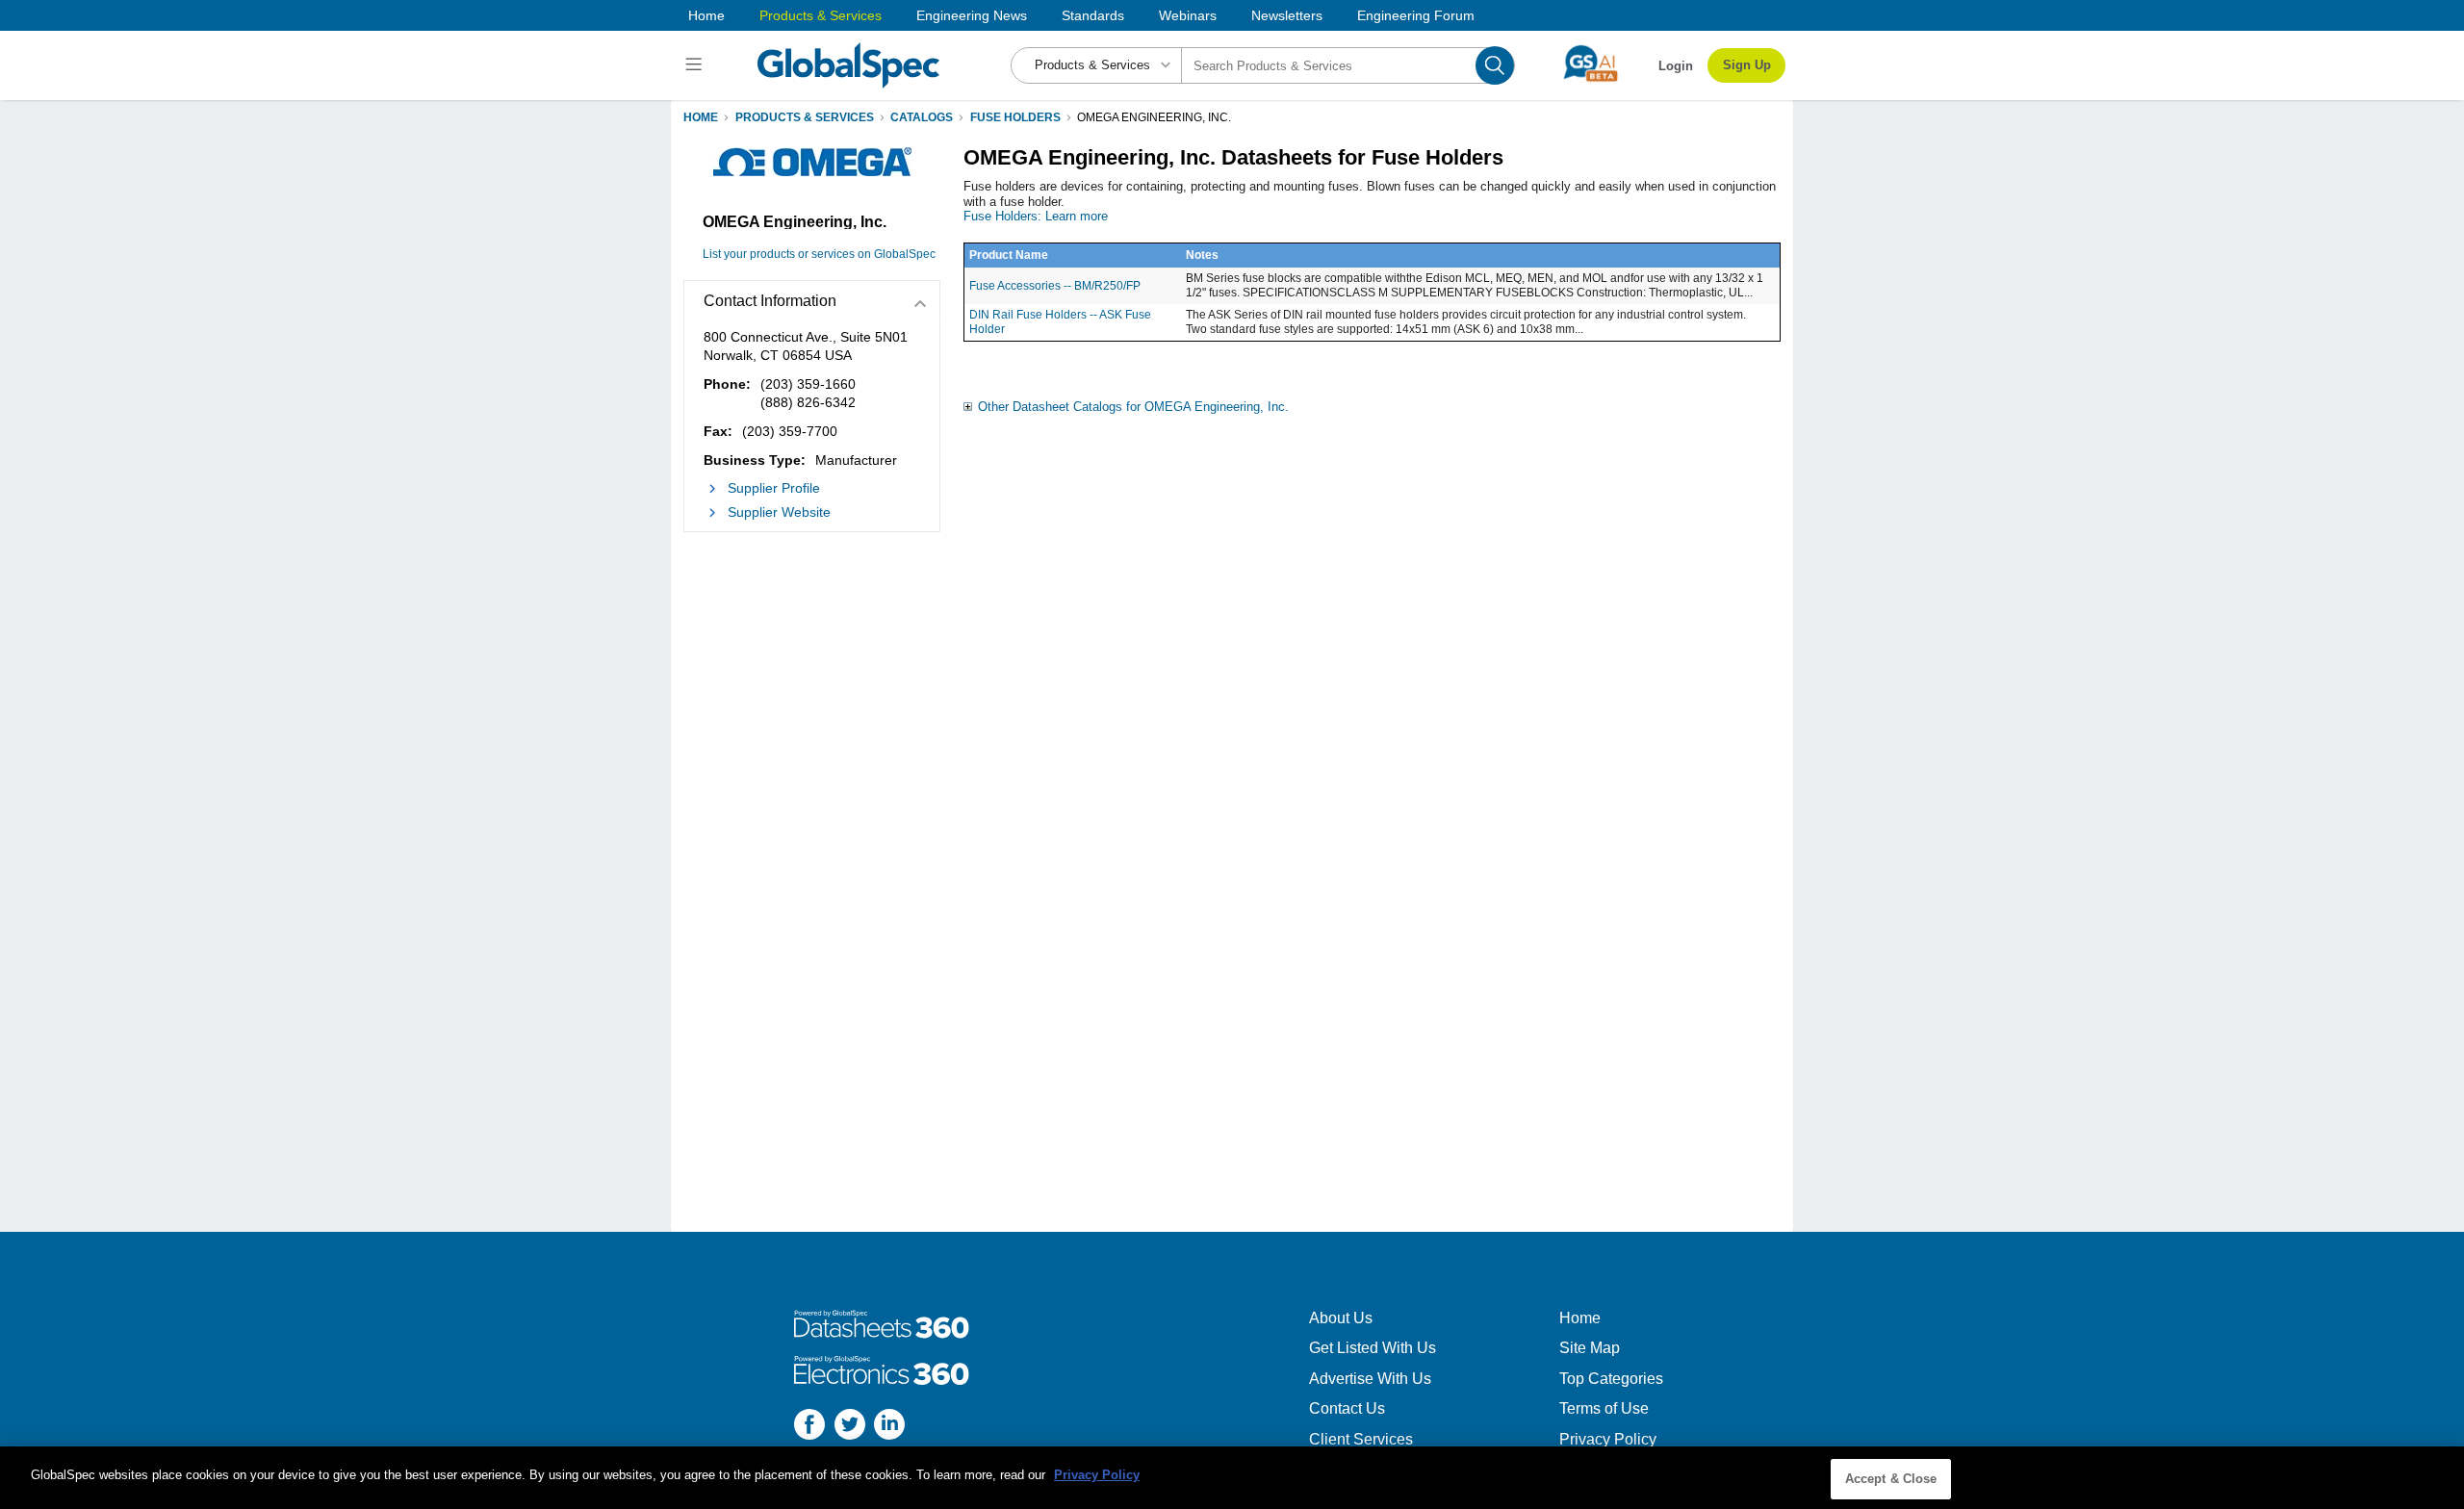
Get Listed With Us (1373, 1348)
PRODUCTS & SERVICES (805, 117)
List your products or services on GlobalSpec (819, 254)
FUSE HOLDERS (1015, 117)
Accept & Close (1891, 1479)
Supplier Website (779, 512)
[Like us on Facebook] (809, 1427)
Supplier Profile (774, 488)
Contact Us (1347, 1408)
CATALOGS (922, 117)
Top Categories (1611, 1379)
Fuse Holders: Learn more (1036, 216)
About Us (1341, 1318)
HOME (701, 117)
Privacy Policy (1608, 1439)
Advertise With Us (1370, 1379)
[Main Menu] (696, 65)
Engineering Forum (1416, 15)
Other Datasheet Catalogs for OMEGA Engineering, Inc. (1133, 407)
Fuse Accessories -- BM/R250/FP (1055, 286)
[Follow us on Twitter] (850, 1427)
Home (706, 15)
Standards (1093, 15)
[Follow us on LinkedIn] (889, 1427)
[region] (1232, 1478)
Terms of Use (1604, 1408)
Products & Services (821, 15)
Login (1676, 66)
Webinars (1188, 15)
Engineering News (972, 15)
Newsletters (1287, 15)
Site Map (1590, 1348)
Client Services (1361, 1439)
